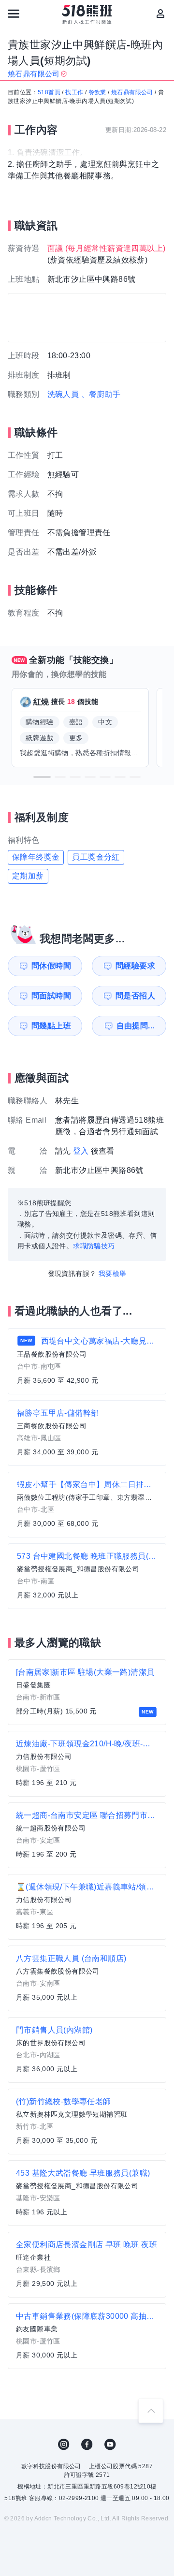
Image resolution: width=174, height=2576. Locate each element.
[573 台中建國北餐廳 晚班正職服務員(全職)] (87, 1576)
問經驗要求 (135, 966)
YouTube (110, 2444)
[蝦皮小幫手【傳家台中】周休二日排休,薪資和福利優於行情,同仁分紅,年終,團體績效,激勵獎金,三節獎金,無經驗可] (87, 1505)
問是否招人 (135, 996)
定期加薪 (28, 876)
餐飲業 (97, 92)
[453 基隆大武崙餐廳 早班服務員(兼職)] (87, 2193)
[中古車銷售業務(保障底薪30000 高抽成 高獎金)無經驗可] (87, 2336)
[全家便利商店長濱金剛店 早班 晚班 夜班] (87, 2265)
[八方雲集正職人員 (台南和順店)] (87, 1978)
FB (87, 2444)
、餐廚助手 (101, 394)
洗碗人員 (63, 394)
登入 (81, 1151)
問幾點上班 (51, 1026)
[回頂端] (151, 2411)
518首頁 (49, 92)
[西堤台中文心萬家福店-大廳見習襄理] (87, 1361)
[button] (42, 777)
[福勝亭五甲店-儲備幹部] (87, 1433)
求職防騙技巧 (94, 1246)
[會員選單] (160, 14)
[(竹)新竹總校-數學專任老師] (87, 2122)
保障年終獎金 (36, 857)
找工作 (74, 92)
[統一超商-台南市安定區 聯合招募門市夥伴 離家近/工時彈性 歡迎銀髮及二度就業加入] (87, 1835)
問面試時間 (51, 996)
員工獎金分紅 (96, 857)
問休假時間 (51, 966)
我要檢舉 (113, 1273)
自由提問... (136, 1026)
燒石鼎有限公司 (132, 92)
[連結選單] (14, 14)
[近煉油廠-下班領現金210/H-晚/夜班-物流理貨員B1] (87, 1764)
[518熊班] (87, 15)
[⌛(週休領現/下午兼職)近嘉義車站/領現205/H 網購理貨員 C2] (87, 1907)
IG (64, 2444)
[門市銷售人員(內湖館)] (87, 2050)
